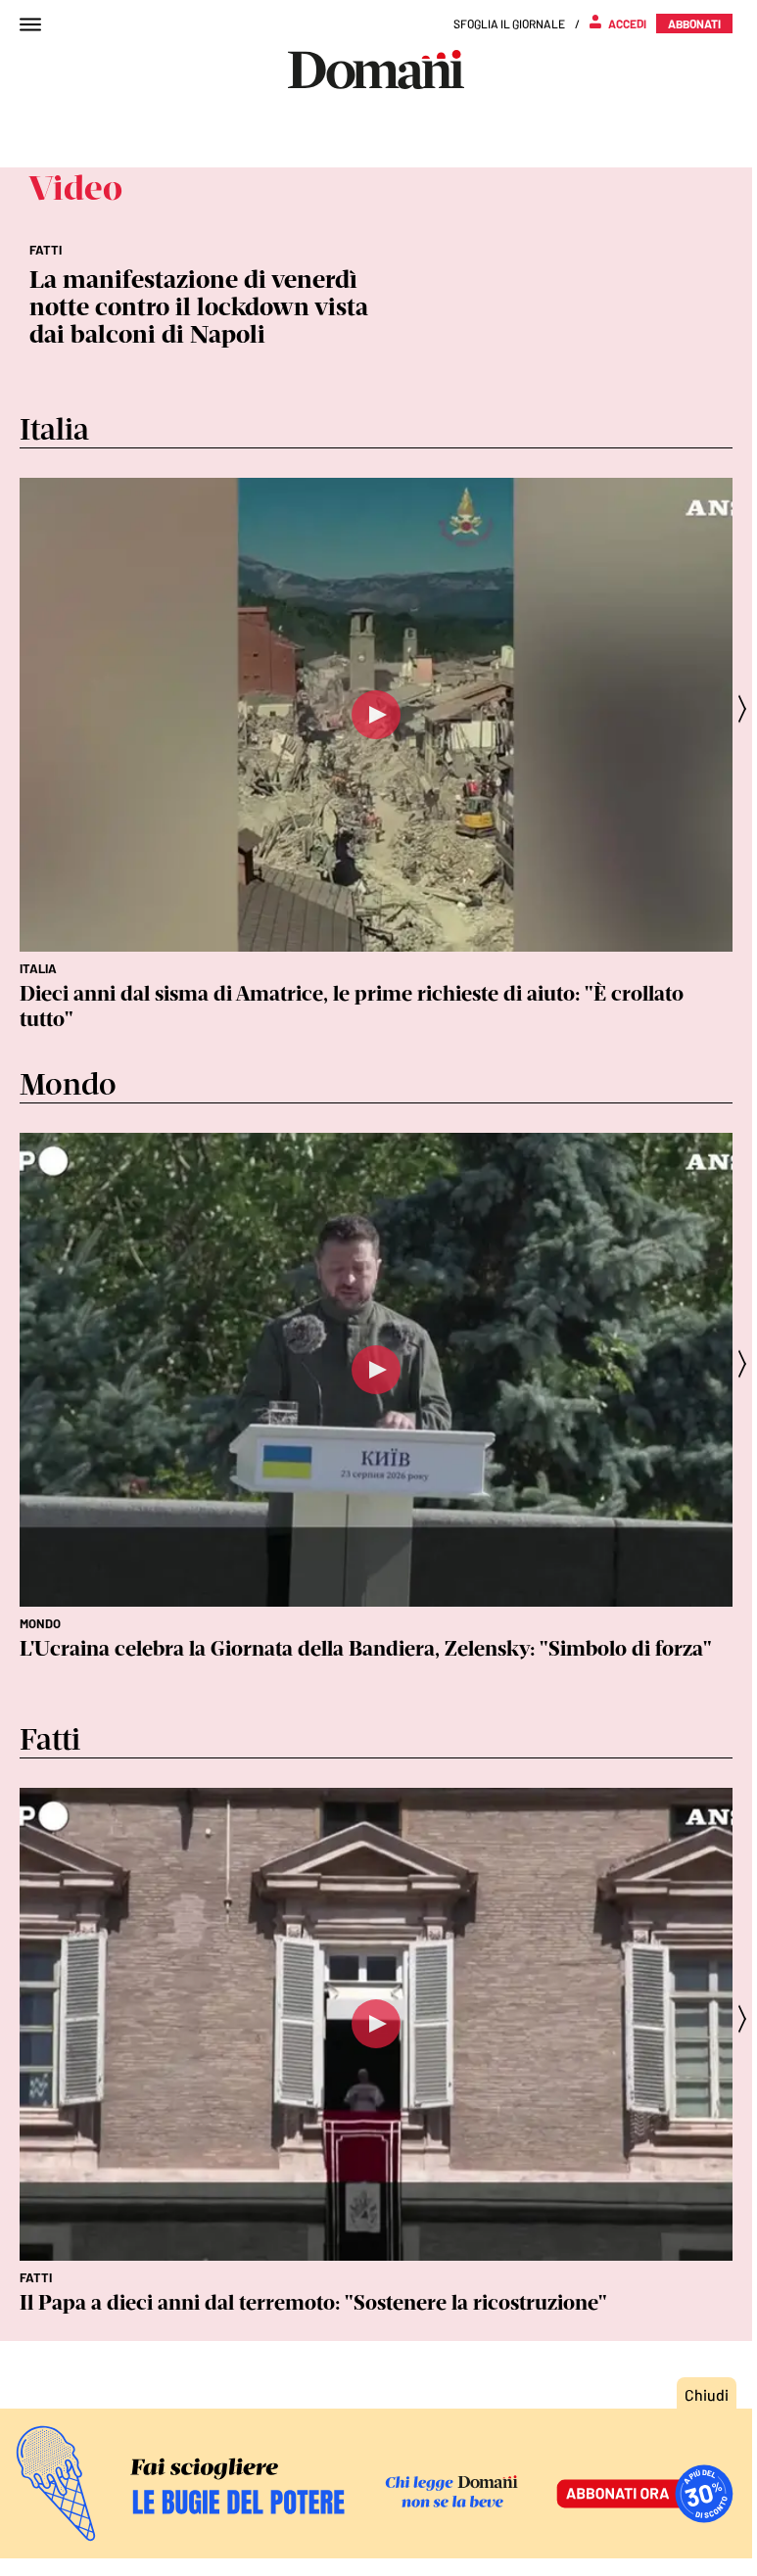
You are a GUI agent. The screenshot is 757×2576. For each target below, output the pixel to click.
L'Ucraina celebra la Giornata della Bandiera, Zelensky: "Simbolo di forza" (366, 1648)
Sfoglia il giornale (509, 23)
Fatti (36, 2277)
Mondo (40, 1623)
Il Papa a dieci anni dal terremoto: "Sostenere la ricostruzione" (313, 2302)
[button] (748, 708)
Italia (38, 968)
